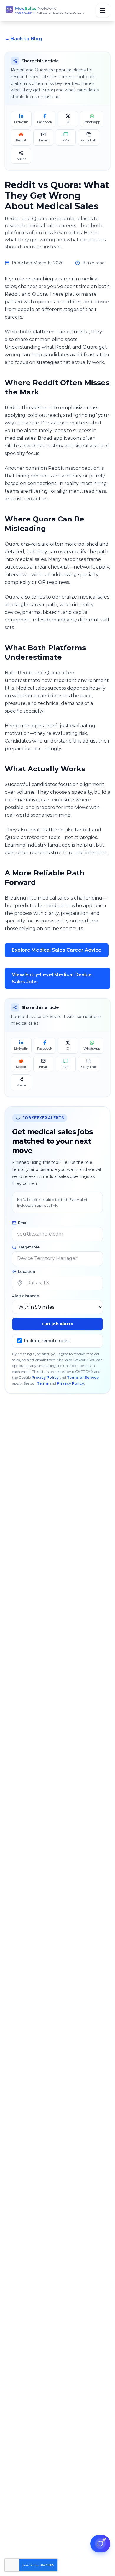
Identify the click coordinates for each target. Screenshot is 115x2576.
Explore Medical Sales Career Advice (57, 950)
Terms (43, 1383)
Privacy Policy (45, 1377)
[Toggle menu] (103, 11)
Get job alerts (57, 1324)
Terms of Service (83, 1377)
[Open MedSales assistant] (100, 2544)
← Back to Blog (23, 39)
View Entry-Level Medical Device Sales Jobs (52, 978)
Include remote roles (47, 1341)
